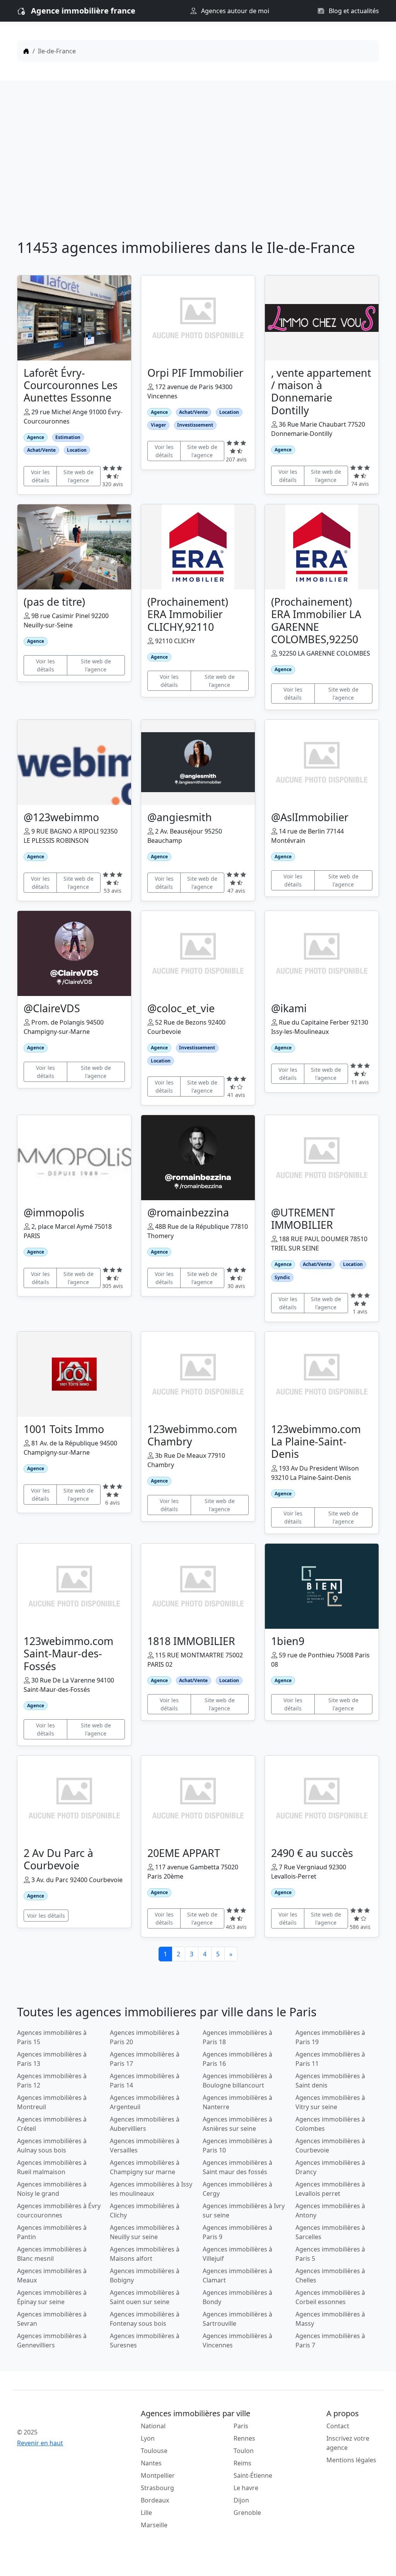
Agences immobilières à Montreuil (52, 2102)
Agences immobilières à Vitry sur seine (330, 2102)
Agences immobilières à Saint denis (330, 2081)
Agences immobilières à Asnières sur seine (237, 2124)
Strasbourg (157, 2488)
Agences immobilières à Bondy (237, 2297)
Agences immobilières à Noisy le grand (52, 2189)
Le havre (246, 2488)
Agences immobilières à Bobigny (145, 2275)
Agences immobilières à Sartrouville (237, 2319)
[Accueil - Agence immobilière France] (59, 2415)
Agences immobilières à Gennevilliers (52, 2340)
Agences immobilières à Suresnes (145, 2340)
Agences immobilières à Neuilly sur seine (145, 2232)
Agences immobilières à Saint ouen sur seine (145, 2297)
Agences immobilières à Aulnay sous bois (52, 2146)
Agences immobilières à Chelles (330, 2275)
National (153, 2426)
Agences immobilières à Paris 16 (237, 2059)
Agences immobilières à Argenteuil (145, 2102)
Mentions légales (351, 2460)
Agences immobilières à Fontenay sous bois (145, 2319)
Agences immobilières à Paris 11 (330, 2059)
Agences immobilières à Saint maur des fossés (237, 2167)
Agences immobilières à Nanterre (237, 2102)
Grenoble (247, 2513)
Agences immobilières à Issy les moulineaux (151, 2189)
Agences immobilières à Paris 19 (330, 2037)
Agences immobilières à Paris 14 (145, 2081)
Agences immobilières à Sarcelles (330, 2232)
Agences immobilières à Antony (330, 2210)
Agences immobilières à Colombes (330, 2124)
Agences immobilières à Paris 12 (52, 2081)
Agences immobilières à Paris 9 (237, 2232)
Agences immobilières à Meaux (52, 2275)
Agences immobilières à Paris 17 (145, 2059)
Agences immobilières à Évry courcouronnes (59, 2210)
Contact (338, 2426)
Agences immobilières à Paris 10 (237, 2146)
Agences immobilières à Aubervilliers (145, 2124)
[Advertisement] (198, 162)
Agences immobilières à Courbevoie (330, 2146)
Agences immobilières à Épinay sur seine (52, 2297)
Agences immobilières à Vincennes (237, 2340)
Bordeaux (155, 2500)
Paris (241, 2426)
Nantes (151, 2463)
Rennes (244, 2438)
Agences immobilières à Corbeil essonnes (330, 2297)
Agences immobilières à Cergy (237, 2189)
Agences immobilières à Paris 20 (145, 2037)
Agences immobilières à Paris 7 (330, 2340)
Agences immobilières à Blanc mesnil (52, 2254)
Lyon (148, 2438)
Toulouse (154, 2451)
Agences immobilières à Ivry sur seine (244, 2210)
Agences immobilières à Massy (330, 2319)
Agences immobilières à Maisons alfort (145, 2254)
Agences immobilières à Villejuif (237, 2254)
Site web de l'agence (79, 476)
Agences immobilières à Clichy (145, 2210)
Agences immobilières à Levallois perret (330, 2189)
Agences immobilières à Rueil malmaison (52, 2167)
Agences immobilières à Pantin (52, 2232)
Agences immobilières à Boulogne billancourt (237, 2081)
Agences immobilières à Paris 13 (52, 2059)
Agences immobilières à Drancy (330, 2167)
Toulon (244, 2451)
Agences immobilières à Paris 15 (52, 2037)
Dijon (241, 2500)
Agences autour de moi (234, 11)
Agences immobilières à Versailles (145, 2146)
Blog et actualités (353, 11)
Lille (146, 2513)
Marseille (154, 2525)
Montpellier (158, 2475)
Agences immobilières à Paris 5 (330, 2254)
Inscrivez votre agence (348, 2443)
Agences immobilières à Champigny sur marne (145, 2167)
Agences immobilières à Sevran (52, 2319)
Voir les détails (40, 476)
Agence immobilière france (83, 11)
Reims (242, 2463)
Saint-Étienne (253, 2475)
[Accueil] (26, 51)
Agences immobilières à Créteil (52, 2124)
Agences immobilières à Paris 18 (237, 2037)
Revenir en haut (40, 2443)
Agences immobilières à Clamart (237, 2275)
